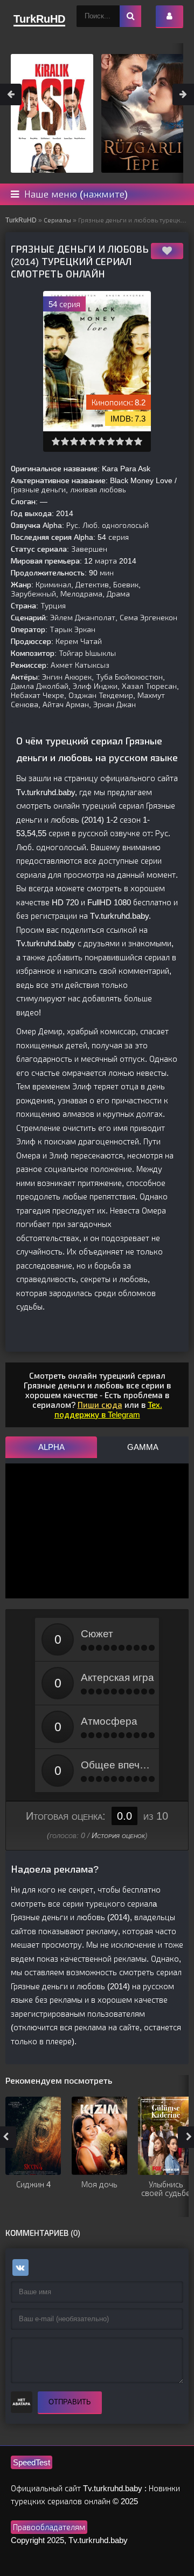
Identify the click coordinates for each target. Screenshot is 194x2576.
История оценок (118, 1835)
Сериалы (57, 220)
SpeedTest (32, 2462)
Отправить (70, 2402)
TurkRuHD (21, 220)
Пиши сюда (100, 1405)
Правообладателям (49, 2527)
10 (138, 441)
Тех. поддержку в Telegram (108, 1410)
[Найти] (130, 16)
